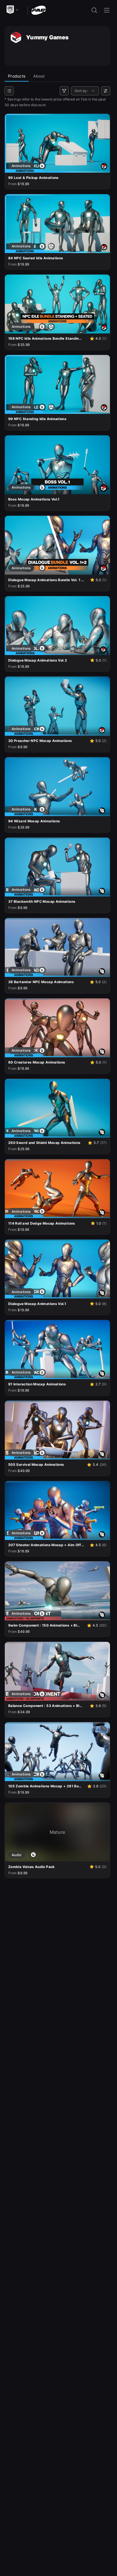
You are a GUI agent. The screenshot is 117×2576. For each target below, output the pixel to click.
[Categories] (9, 91)
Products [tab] (17, 76)
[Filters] (64, 91)
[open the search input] (94, 10)
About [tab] (39, 76)
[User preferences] (106, 91)
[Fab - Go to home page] (38, 10)
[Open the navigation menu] (107, 10)
